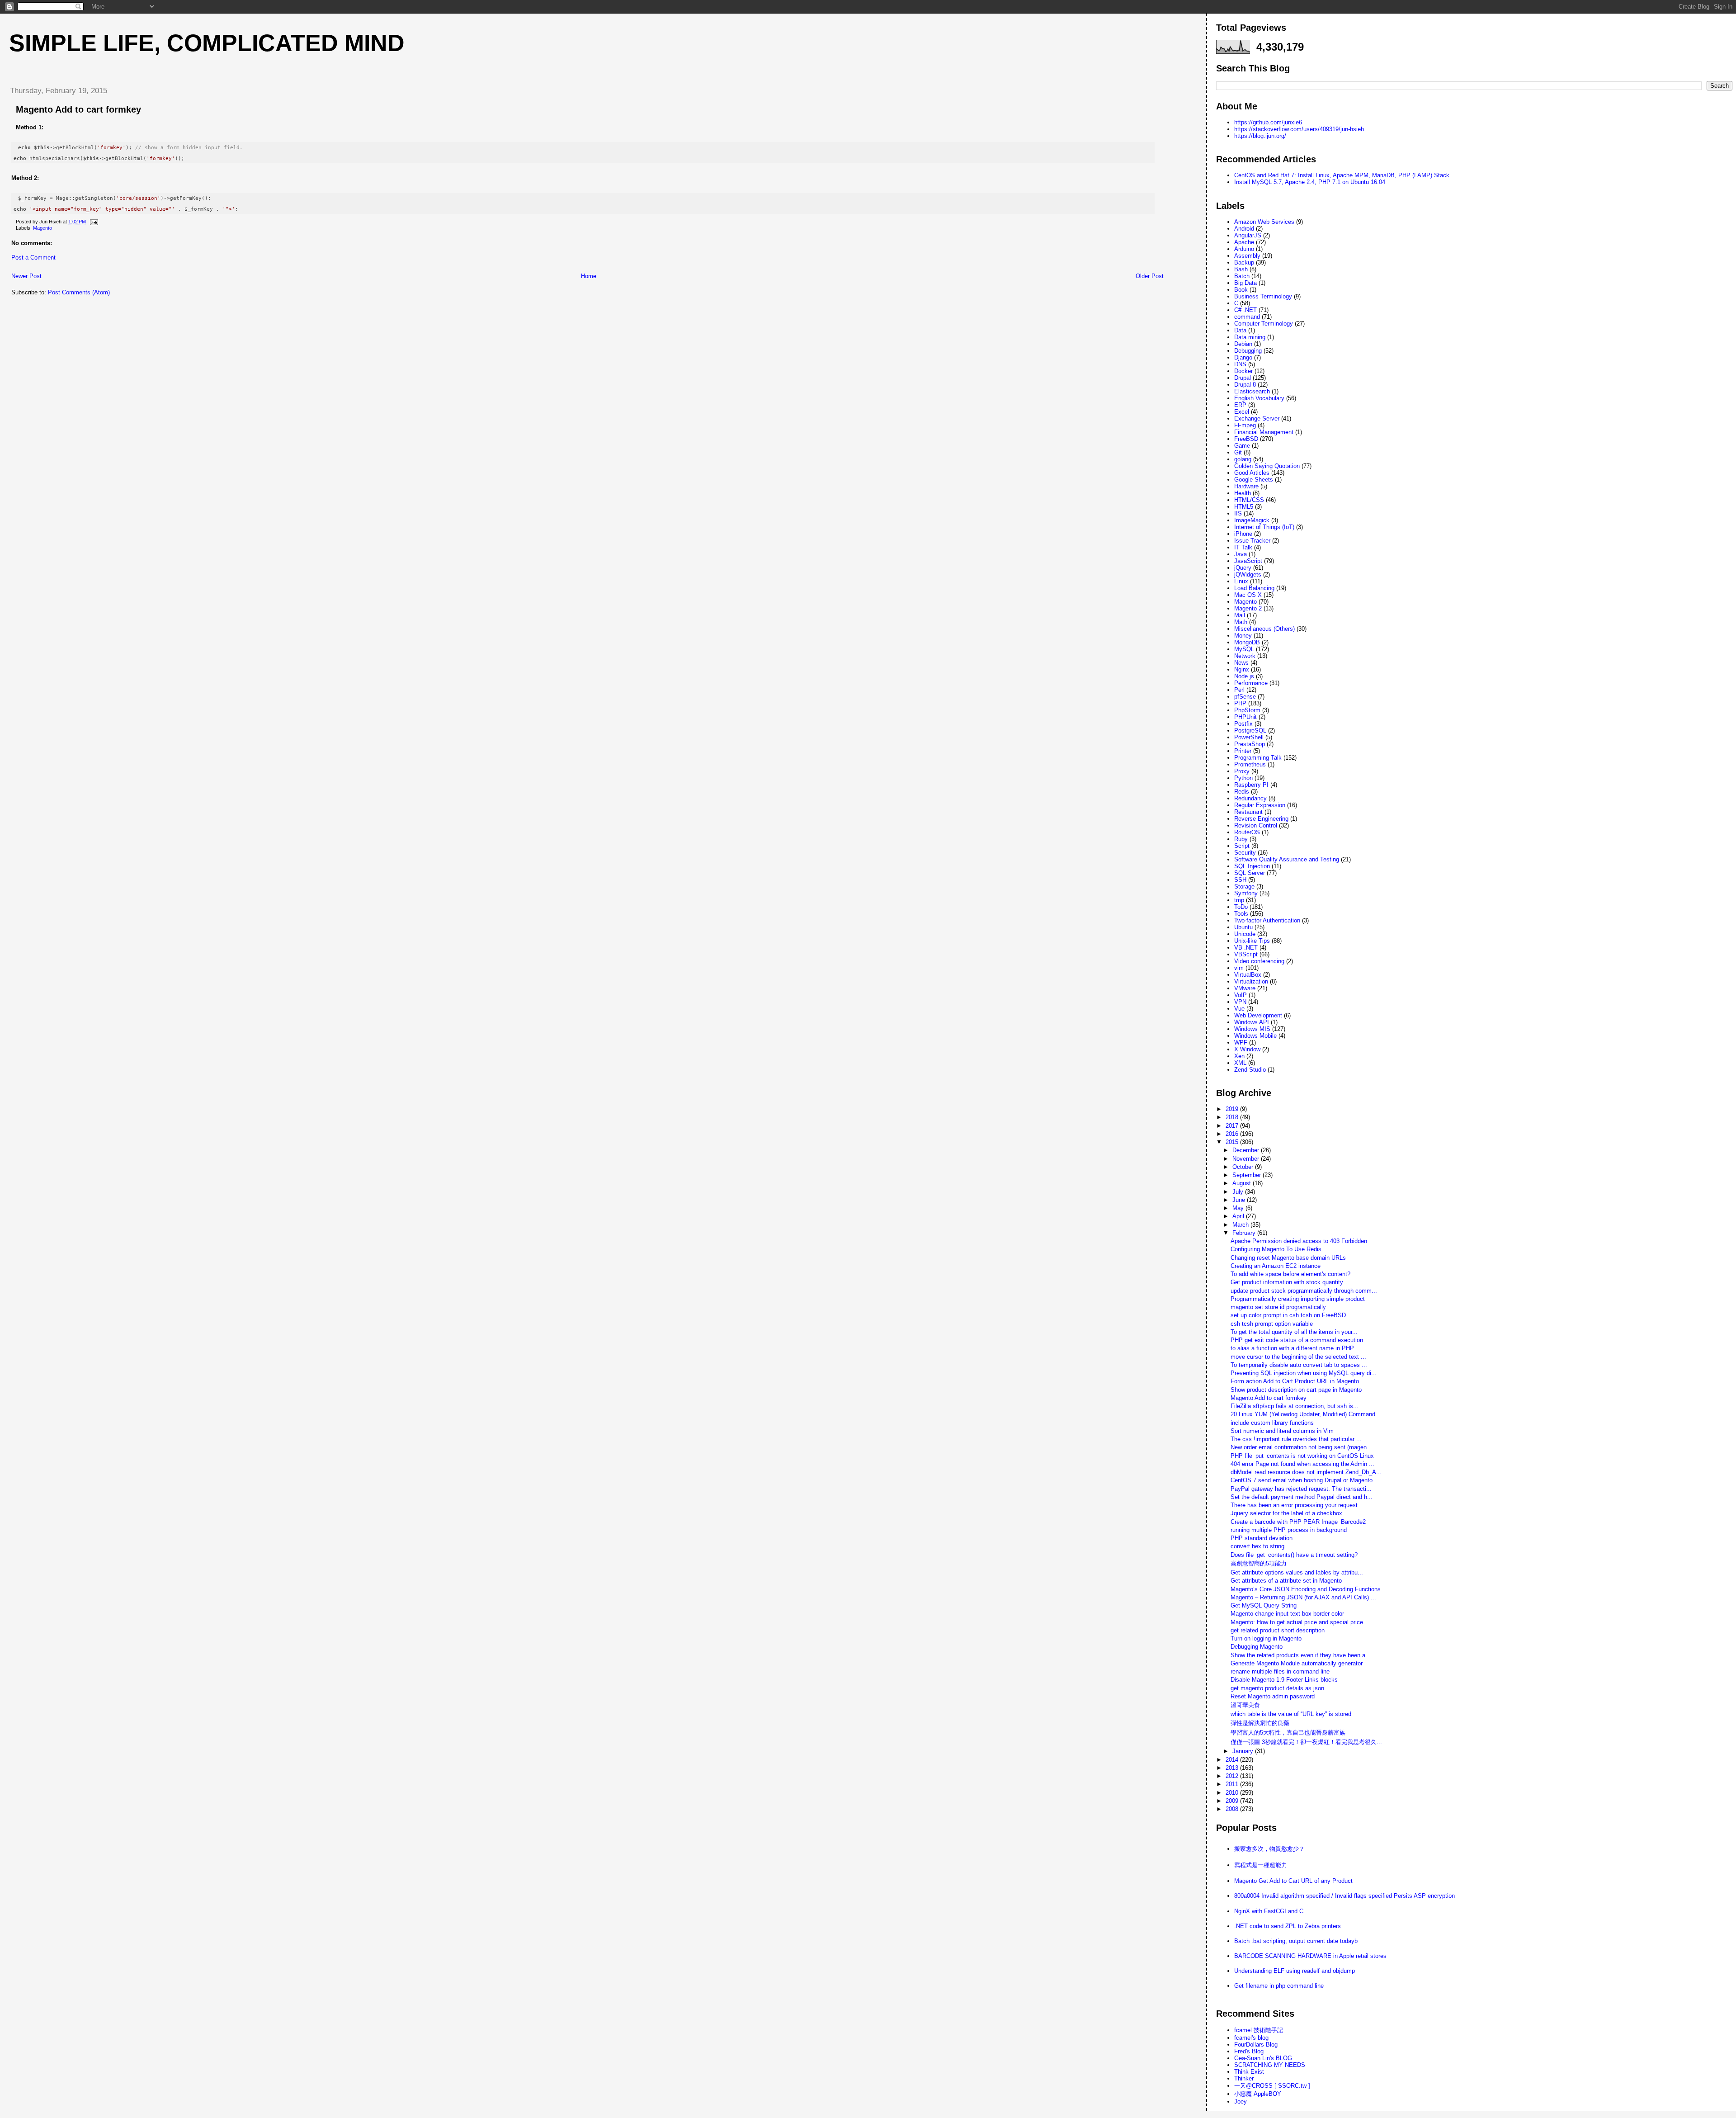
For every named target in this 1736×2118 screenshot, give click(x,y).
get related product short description (1278, 1630)
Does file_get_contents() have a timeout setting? (1294, 1555)
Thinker (1244, 2078)
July (1239, 1192)
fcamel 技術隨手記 (1259, 2030)
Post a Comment (33, 258)
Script (1242, 846)
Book (1241, 290)
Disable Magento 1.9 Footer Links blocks (1284, 1680)
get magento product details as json (1277, 1688)
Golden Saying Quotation (1267, 466)
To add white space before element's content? (1290, 1274)
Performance (1251, 683)
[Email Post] (93, 222)
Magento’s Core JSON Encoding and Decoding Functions (1306, 1589)
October (1244, 1167)
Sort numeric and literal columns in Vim (1282, 1431)
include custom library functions (1272, 1423)
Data (1240, 330)
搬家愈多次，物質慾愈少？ (1269, 1849)
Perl (1239, 690)
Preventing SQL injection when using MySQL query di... (1304, 1373)
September (1248, 1175)
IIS (1238, 513)
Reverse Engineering (1261, 819)
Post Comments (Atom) (79, 292)
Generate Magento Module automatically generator (1297, 1663)
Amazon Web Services (1264, 222)
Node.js (1244, 676)
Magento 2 (1248, 608)
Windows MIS (1252, 1029)
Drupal (1243, 378)
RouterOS (1247, 832)
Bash (1241, 269)
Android (1244, 229)
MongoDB (1247, 642)
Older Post (1150, 276)
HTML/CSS (1249, 500)
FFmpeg (1245, 425)
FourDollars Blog (1256, 2045)
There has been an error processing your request (1294, 1505)
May (1239, 1208)
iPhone (1243, 534)
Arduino (1244, 249)
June (1240, 1200)
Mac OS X (1248, 595)
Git (1238, 452)
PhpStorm (1247, 710)
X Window (1247, 1049)
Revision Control (1256, 825)
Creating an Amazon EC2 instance (1276, 1266)
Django (1243, 357)
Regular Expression (1260, 805)
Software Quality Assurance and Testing (1287, 859)
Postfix (1243, 724)
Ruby (1241, 839)
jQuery (1243, 568)
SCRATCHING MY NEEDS (1270, 2065)
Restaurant (1248, 812)
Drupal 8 (1245, 385)
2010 (1233, 1793)
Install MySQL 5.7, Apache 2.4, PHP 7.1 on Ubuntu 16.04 (1310, 182)
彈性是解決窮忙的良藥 (1260, 1723)
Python (1243, 778)
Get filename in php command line (1279, 1986)
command (1247, 317)
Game (1242, 446)
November (1247, 1159)
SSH (1240, 880)
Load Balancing (1254, 588)
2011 (1233, 1784)
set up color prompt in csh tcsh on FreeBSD (1288, 1315)
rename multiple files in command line (1280, 1671)
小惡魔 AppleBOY (1258, 2094)
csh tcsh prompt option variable (1272, 1324)
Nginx (1242, 669)
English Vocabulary (1259, 398)
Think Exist (1249, 2072)
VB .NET (1246, 948)
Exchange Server (1257, 418)
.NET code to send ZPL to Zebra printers (1288, 1926)
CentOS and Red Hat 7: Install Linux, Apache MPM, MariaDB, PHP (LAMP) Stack (1342, 175)
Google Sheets (1254, 480)
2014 (1233, 1760)
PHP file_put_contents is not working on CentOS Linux (1302, 1456)
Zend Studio (1250, 1070)
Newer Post (26, 276)
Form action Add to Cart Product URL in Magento (1295, 1381)
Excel (1242, 412)
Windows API (1252, 1022)
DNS (1240, 364)
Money (1243, 636)
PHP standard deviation (1262, 1538)
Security (1245, 853)
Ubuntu (1243, 927)
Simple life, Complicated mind (207, 43)
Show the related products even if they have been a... (1301, 1655)
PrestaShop (1250, 744)
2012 (1233, 1776)
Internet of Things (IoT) (1264, 527)
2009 (1233, 1801)
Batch (1242, 276)
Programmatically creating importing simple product (1298, 1299)
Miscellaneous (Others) (1264, 629)
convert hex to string (1257, 1546)
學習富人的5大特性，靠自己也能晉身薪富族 (1288, 1733)
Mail (1240, 615)
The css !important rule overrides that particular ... (1296, 1439)
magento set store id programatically (1278, 1307)
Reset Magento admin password (1273, 1696)
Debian (1243, 344)
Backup (1244, 262)
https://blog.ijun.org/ (1260, 136)
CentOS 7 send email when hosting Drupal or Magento (1302, 1480)
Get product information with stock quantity (1287, 1282)
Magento (42, 228)
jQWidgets (1248, 574)
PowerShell (1249, 737)
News (1241, 663)
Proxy (1242, 771)
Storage (1244, 886)
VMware (1245, 988)
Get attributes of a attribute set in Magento (1286, 1581)
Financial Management (1264, 432)
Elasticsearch (1252, 391)
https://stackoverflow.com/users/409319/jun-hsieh (1299, 129)
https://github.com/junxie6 (1268, 122)
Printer (1243, 751)
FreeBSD (1246, 439)
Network (1245, 656)
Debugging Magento (1257, 1647)
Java (1241, 554)
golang (1243, 459)
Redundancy (1250, 798)
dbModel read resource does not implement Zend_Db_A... (1306, 1472)
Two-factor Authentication (1267, 920)
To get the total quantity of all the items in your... (1294, 1332)
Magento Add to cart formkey (78, 109)
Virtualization (1251, 981)
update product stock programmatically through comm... (1304, 1291)
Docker (1243, 371)
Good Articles (1252, 473)
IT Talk (1243, 547)
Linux (1241, 581)
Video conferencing (1259, 961)
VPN (1240, 1002)
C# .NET (1245, 310)
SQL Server (1250, 873)
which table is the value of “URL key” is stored (1291, 1714)
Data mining (1250, 337)
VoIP (1241, 995)
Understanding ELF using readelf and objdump (1295, 1971)
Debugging (1248, 351)
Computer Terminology (1264, 324)
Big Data (1245, 283)
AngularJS (1248, 235)
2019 (1233, 1109)
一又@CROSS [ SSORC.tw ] (1272, 2086)
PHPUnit (1245, 717)
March (1241, 1225)
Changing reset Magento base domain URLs (1288, 1258)
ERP (1240, 405)
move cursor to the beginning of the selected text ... (1298, 1357)
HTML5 (1244, 507)
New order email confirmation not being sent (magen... (1301, 1447)
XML (1240, 1063)
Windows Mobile (1255, 1036)
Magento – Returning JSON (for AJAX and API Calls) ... (1303, 1597)
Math (1241, 622)
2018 (1233, 1117)
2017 (1233, 1126)
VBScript (1246, 954)
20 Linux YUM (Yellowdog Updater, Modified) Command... (1306, 1414)
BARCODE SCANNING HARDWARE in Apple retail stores (1310, 1956)
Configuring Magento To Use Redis (1276, 1249)
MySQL (1244, 649)
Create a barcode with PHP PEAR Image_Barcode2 (1298, 1522)
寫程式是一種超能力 (1261, 1865)
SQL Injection (1252, 866)
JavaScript (1248, 561)
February (1245, 1233)
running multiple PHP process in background (1289, 1530)
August (1243, 1183)
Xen (1239, 1056)
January (1244, 1751)
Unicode (1245, 934)
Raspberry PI (1251, 785)
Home (589, 276)
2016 (1233, 1134)
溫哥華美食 (1245, 1705)
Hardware (1246, 486)
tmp (1239, 900)
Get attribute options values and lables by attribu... (1297, 1572)
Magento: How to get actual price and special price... (1300, 1622)
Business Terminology (1263, 296)
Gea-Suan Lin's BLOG (1263, 2058)
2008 (1233, 1809)
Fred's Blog (1249, 2051)
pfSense (1245, 697)
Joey (1241, 2101)
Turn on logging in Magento (1266, 1638)
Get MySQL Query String (1264, 1605)
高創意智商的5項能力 (1259, 1563)
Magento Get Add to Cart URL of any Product (1293, 1881)
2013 (1233, 1768)
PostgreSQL (1250, 730)
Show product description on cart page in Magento (1296, 1390)
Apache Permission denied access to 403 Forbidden (1299, 1241)
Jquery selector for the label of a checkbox (1286, 1513)
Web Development (1258, 1015)
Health (1243, 493)
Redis (1242, 792)
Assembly (1247, 256)
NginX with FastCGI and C (1269, 1911)
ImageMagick (1252, 520)
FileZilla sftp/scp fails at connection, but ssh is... (1295, 1406)
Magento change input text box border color (1287, 1614)
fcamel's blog (1251, 2038)
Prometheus (1250, 764)
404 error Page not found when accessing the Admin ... (1302, 1464)
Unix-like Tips (1252, 941)
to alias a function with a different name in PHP (1292, 1348)
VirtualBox (1248, 975)
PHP (1240, 703)
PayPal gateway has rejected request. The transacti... (1301, 1489)
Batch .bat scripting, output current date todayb (1296, 1941)
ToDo (1241, 907)
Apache (1244, 242)
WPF (1241, 1042)
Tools (1241, 914)
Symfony (1246, 893)
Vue (1239, 1009)
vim (1239, 968)
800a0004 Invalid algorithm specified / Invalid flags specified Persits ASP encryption (1344, 1896)
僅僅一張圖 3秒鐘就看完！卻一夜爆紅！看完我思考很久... (1306, 1742)
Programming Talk (1258, 758)
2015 (1233, 1142)
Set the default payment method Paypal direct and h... (1302, 1497)
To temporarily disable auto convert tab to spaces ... (1299, 1365)
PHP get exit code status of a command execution (1297, 1340)
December (1247, 1150)
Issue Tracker (1252, 541)
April (1239, 1216)
